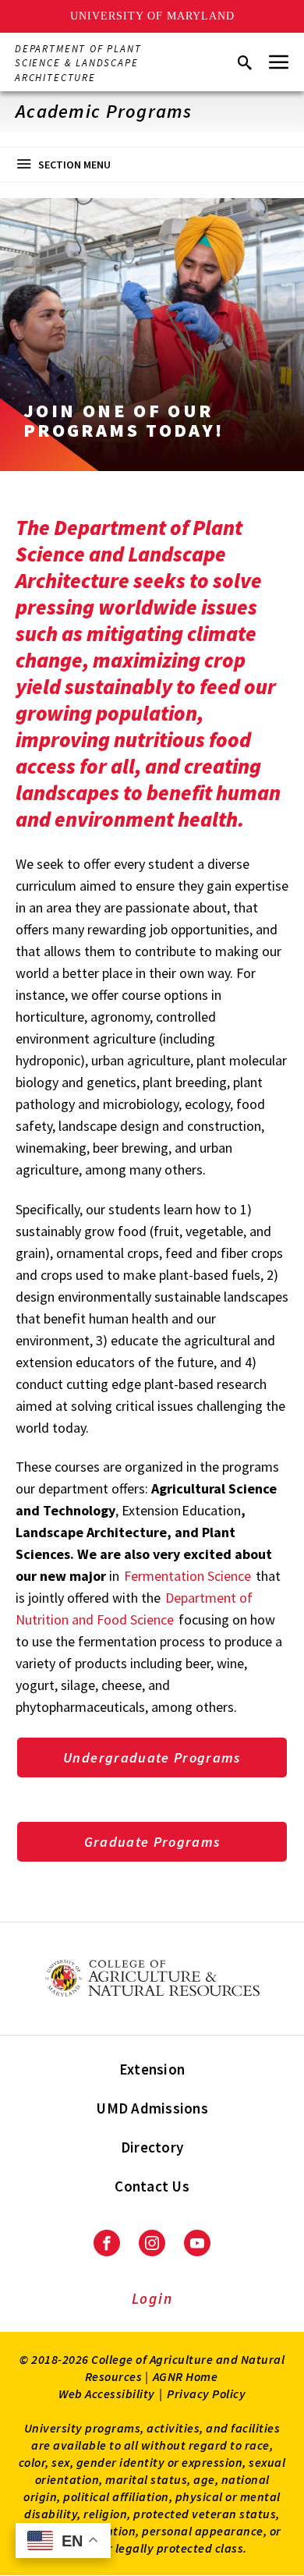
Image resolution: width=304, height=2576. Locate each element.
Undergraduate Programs (152, 1757)
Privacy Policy (206, 2394)
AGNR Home (186, 2376)
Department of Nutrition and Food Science (134, 1609)
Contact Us (152, 2186)
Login (152, 2298)
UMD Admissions (152, 2108)
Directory (152, 2147)
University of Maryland (152, 16)
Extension (152, 2069)
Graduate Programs (152, 1842)
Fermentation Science (187, 1576)
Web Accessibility (107, 2394)
